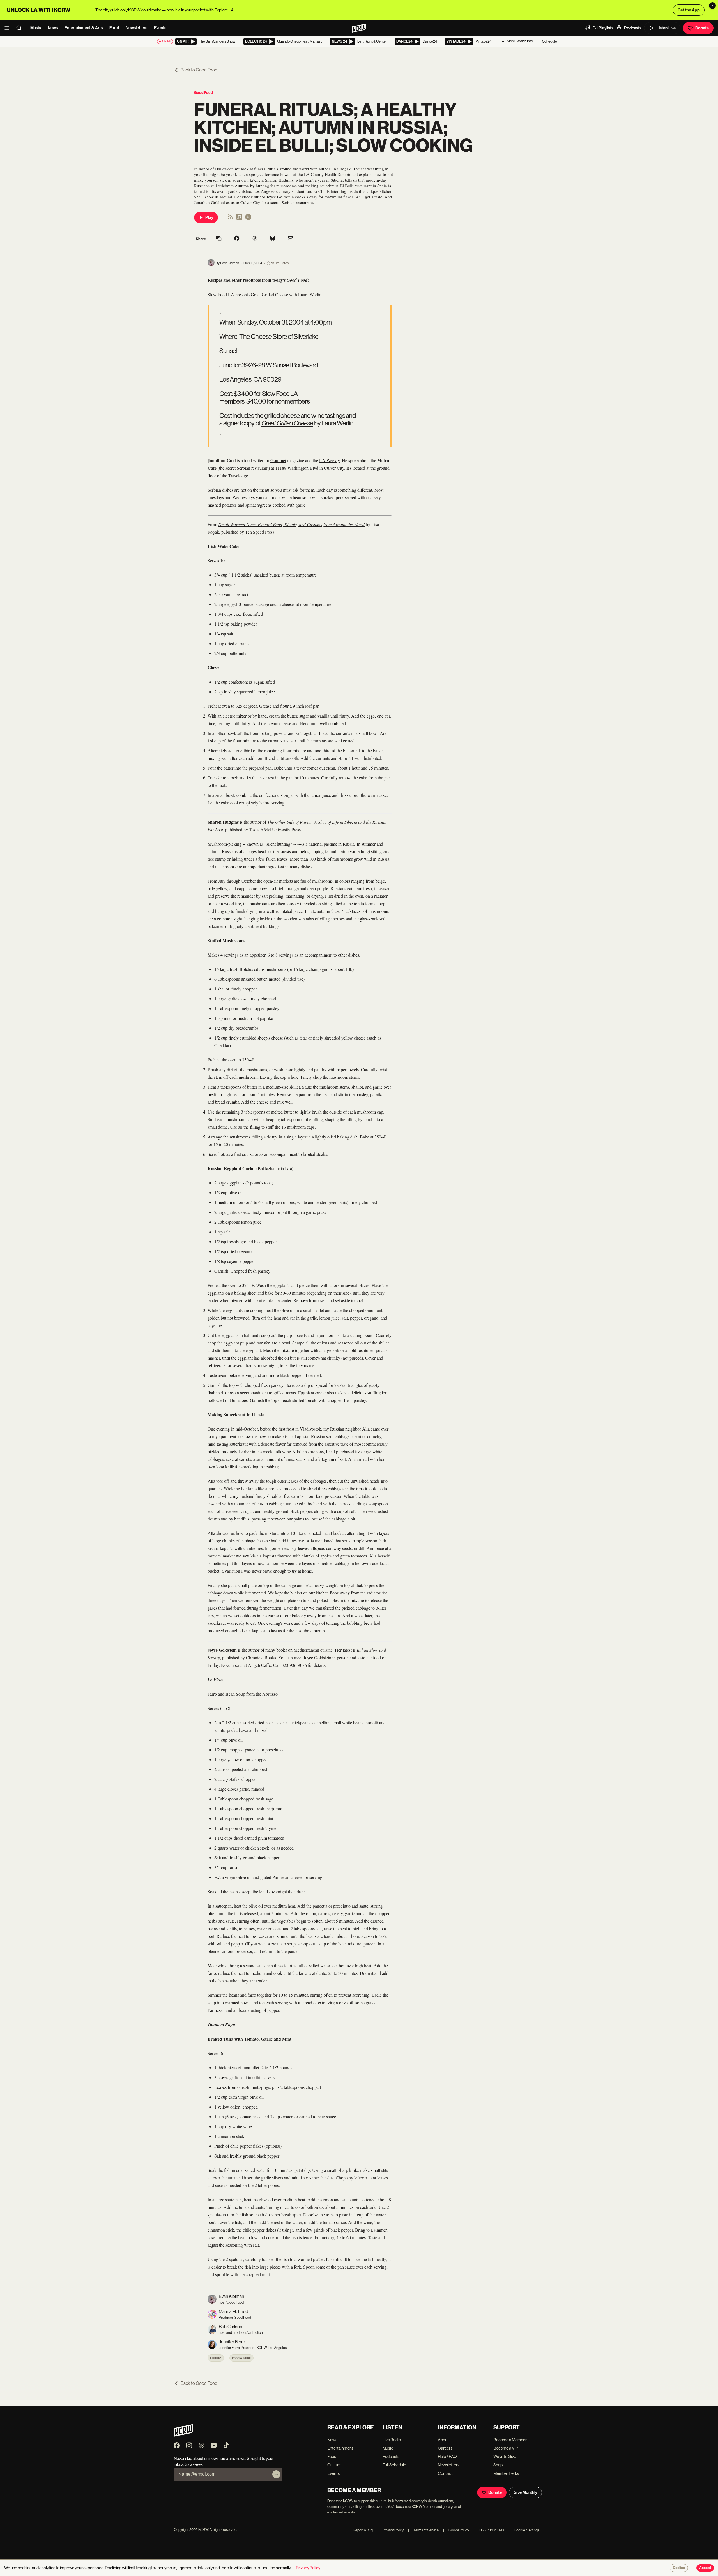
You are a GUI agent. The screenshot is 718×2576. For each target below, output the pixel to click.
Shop (498, 2465)
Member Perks (506, 2473)
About (443, 2440)
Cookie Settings (527, 2530)
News (53, 28)
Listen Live (666, 28)
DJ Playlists (603, 28)
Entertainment (340, 2448)
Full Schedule (394, 2465)
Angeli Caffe (259, 1665)
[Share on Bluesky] (273, 239)
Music (36, 28)
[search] (21, 28)
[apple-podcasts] (239, 219)
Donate (702, 28)
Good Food (203, 93)
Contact (445, 2473)
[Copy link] (219, 239)
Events (160, 28)
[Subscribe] (276, 2474)
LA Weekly (329, 460)
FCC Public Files (489, 2530)
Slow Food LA (221, 294)
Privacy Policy (390, 2530)
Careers (445, 2448)
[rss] (230, 219)
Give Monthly (525, 2492)
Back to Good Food (199, 70)
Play (209, 217)
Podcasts (633, 28)
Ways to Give (505, 2456)
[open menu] (8, 28)
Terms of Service (423, 2530)
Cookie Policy (456, 2530)
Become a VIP (506, 2448)
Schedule (550, 41)
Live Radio (392, 2440)
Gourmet (278, 460)
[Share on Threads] (255, 239)
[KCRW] (184, 2435)
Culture (216, 2358)
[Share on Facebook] (237, 239)
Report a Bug (363, 2530)
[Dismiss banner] (712, 6)
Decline (679, 2568)
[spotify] (248, 219)
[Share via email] (291, 239)
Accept (705, 2568)
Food (114, 28)
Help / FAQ (447, 2456)
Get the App (689, 10)
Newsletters (136, 28)
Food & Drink (241, 2358)
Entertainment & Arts (84, 28)
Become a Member (510, 2440)
